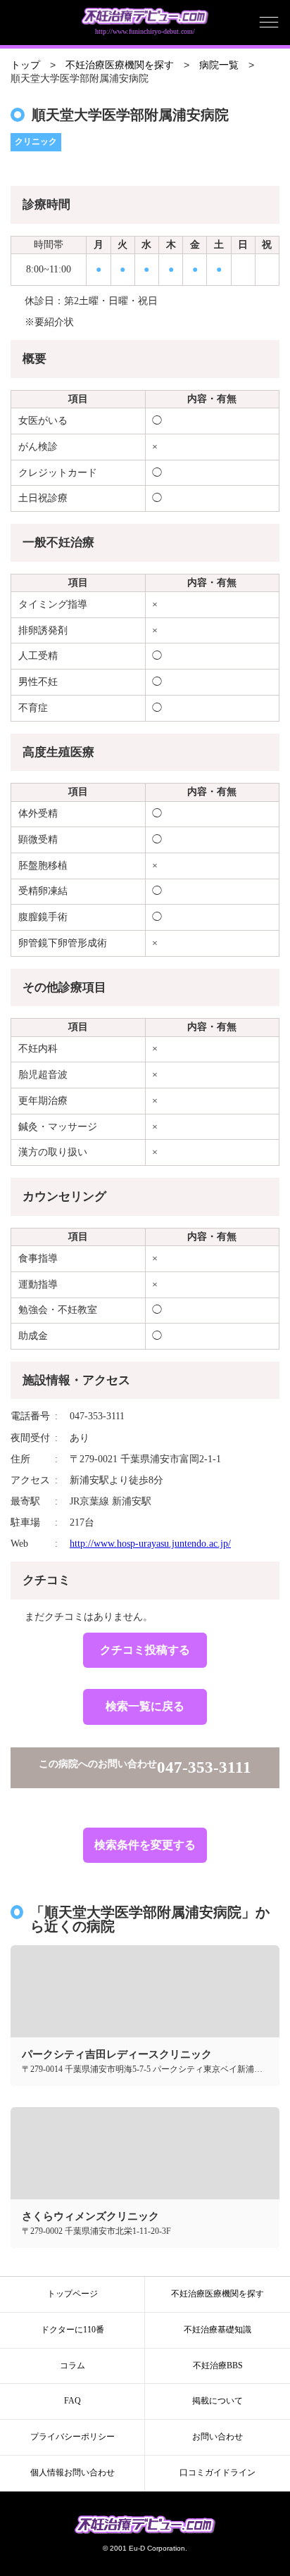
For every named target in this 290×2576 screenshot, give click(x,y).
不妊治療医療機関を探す (120, 65)
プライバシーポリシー (72, 2437)
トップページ (72, 2294)
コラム (72, 2365)
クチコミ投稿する (145, 1650)
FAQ (72, 2401)
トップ (25, 65)
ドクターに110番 (72, 2330)
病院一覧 (219, 65)
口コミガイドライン (217, 2473)
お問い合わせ (217, 2437)
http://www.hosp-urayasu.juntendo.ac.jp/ (150, 1544)
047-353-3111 (204, 1767)
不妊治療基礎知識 (217, 2330)
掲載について (217, 2401)
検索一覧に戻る (145, 1706)
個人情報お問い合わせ (72, 2473)
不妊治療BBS (218, 2365)
